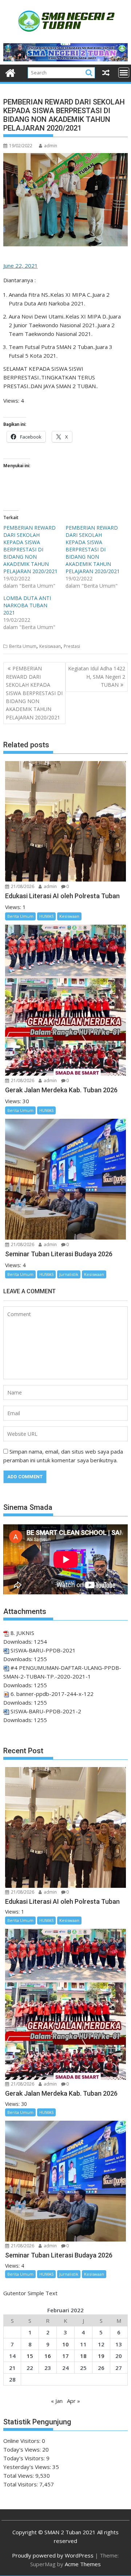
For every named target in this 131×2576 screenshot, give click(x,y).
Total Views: (19, 2476)
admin (51, 146)
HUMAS (46, 916)
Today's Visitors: (25, 2458)
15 (30, 2356)
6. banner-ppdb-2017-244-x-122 (52, 1694)
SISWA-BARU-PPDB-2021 (43, 1650)
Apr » (74, 2401)
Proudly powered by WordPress (53, 2555)
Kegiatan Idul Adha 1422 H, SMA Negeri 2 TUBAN (97, 677)
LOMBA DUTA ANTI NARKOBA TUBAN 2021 (27, 605)
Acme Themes (83, 2564)
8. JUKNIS (22, 1633)
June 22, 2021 (21, 266)
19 (101, 2356)
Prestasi (72, 646)
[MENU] (124, 73)
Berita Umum (23, 646)
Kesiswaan (50, 646)
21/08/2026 (22, 886)
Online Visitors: (23, 2441)
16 (48, 2356)
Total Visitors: (21, 2484)
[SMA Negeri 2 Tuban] (10, 72)
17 (65, 2356)
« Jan (57, 2401)
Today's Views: (23, 2449)
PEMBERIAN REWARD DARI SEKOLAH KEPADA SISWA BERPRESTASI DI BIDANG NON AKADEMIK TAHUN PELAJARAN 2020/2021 (30, 549)
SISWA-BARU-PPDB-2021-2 (46, 1711)
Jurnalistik (69, 1274)
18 (83, 2356)
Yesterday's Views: (28, 2467)
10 (65, 2344)
